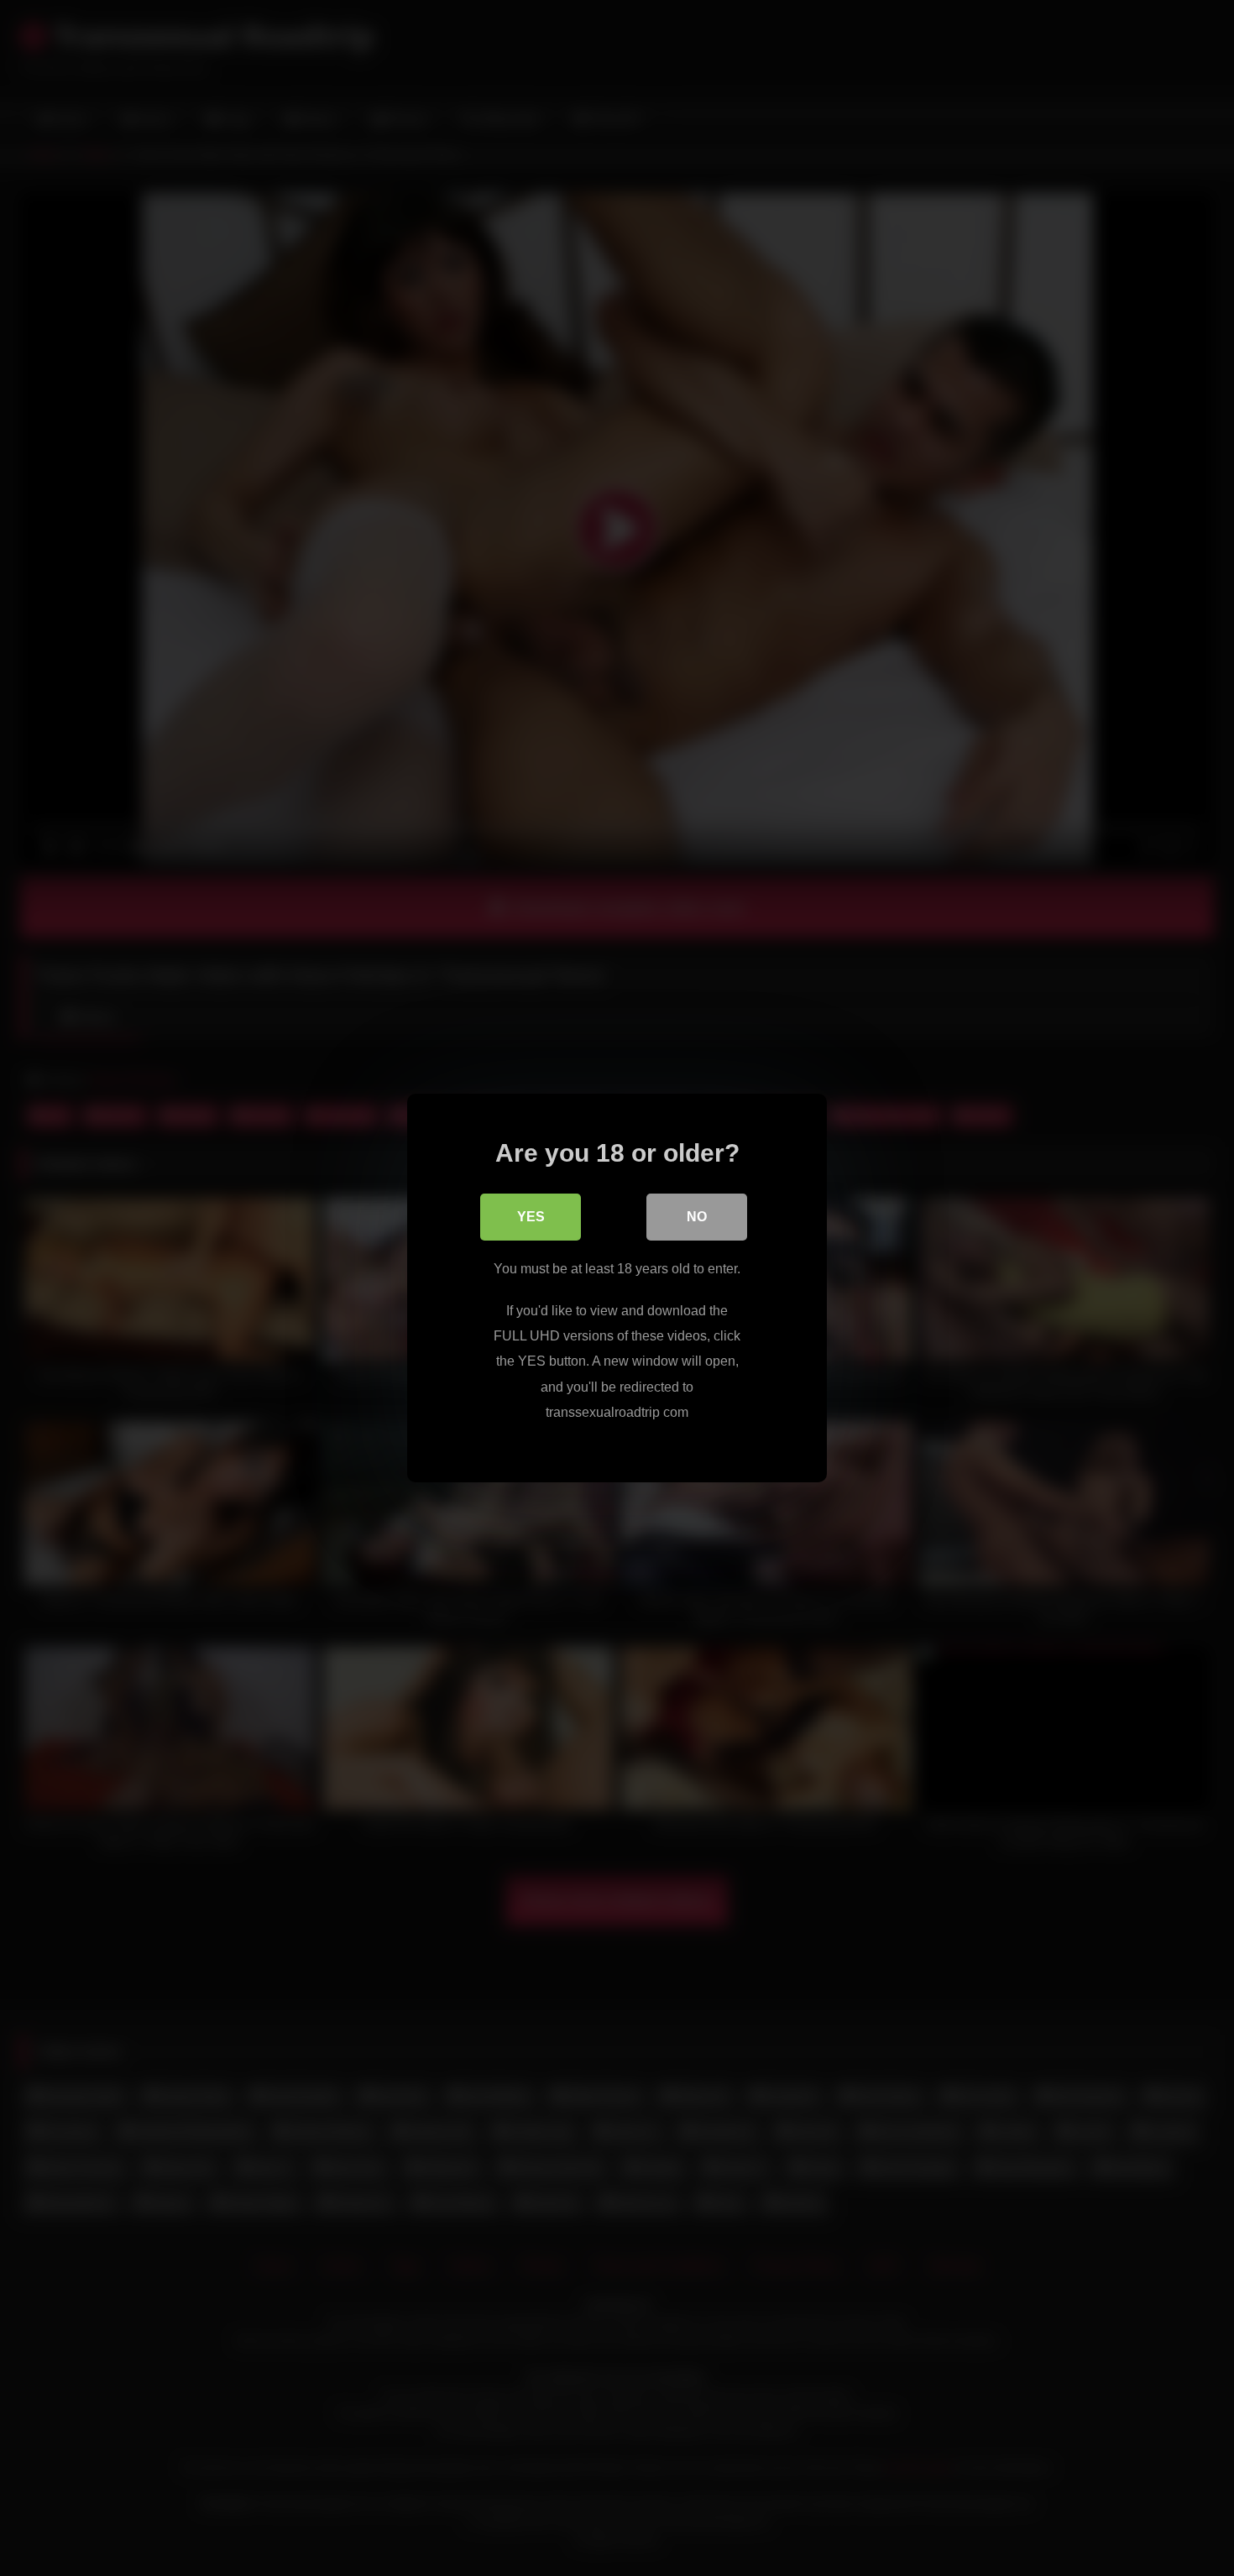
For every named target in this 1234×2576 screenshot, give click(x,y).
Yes (531, 1217)
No (697, 1217)
